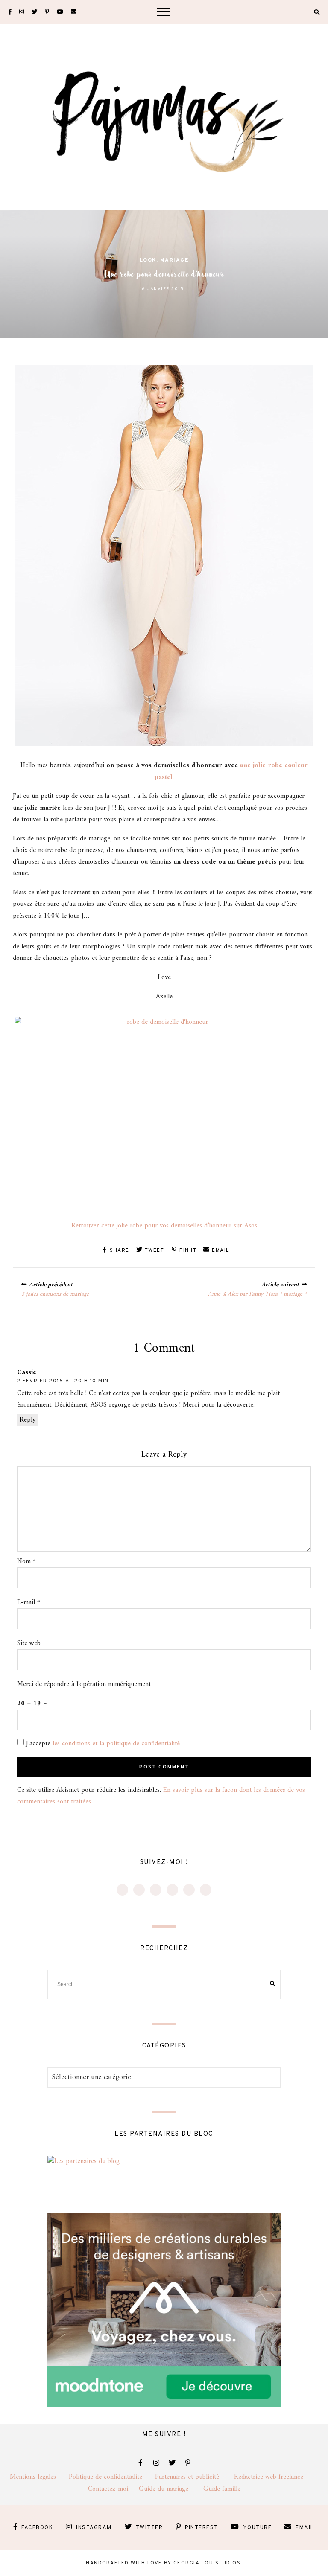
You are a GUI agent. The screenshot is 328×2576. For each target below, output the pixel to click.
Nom (26, 1562)
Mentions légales (39, 2477)
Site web (29, 1644)
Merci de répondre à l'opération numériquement (84, 1685)
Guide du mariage (171, 2489)
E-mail (29, 1603)
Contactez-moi (113, 2489)
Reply (28, 1420)
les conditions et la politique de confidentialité (116, 1744)
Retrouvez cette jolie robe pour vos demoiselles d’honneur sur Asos (164, 1226)
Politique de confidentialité (112, 2477)
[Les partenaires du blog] (83, 2161)
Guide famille (222, 2489)
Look (148, 260)
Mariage (174, 260)
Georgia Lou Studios (207, 2563)
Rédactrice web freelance (276, 2477)
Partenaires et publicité (195, 2477)
